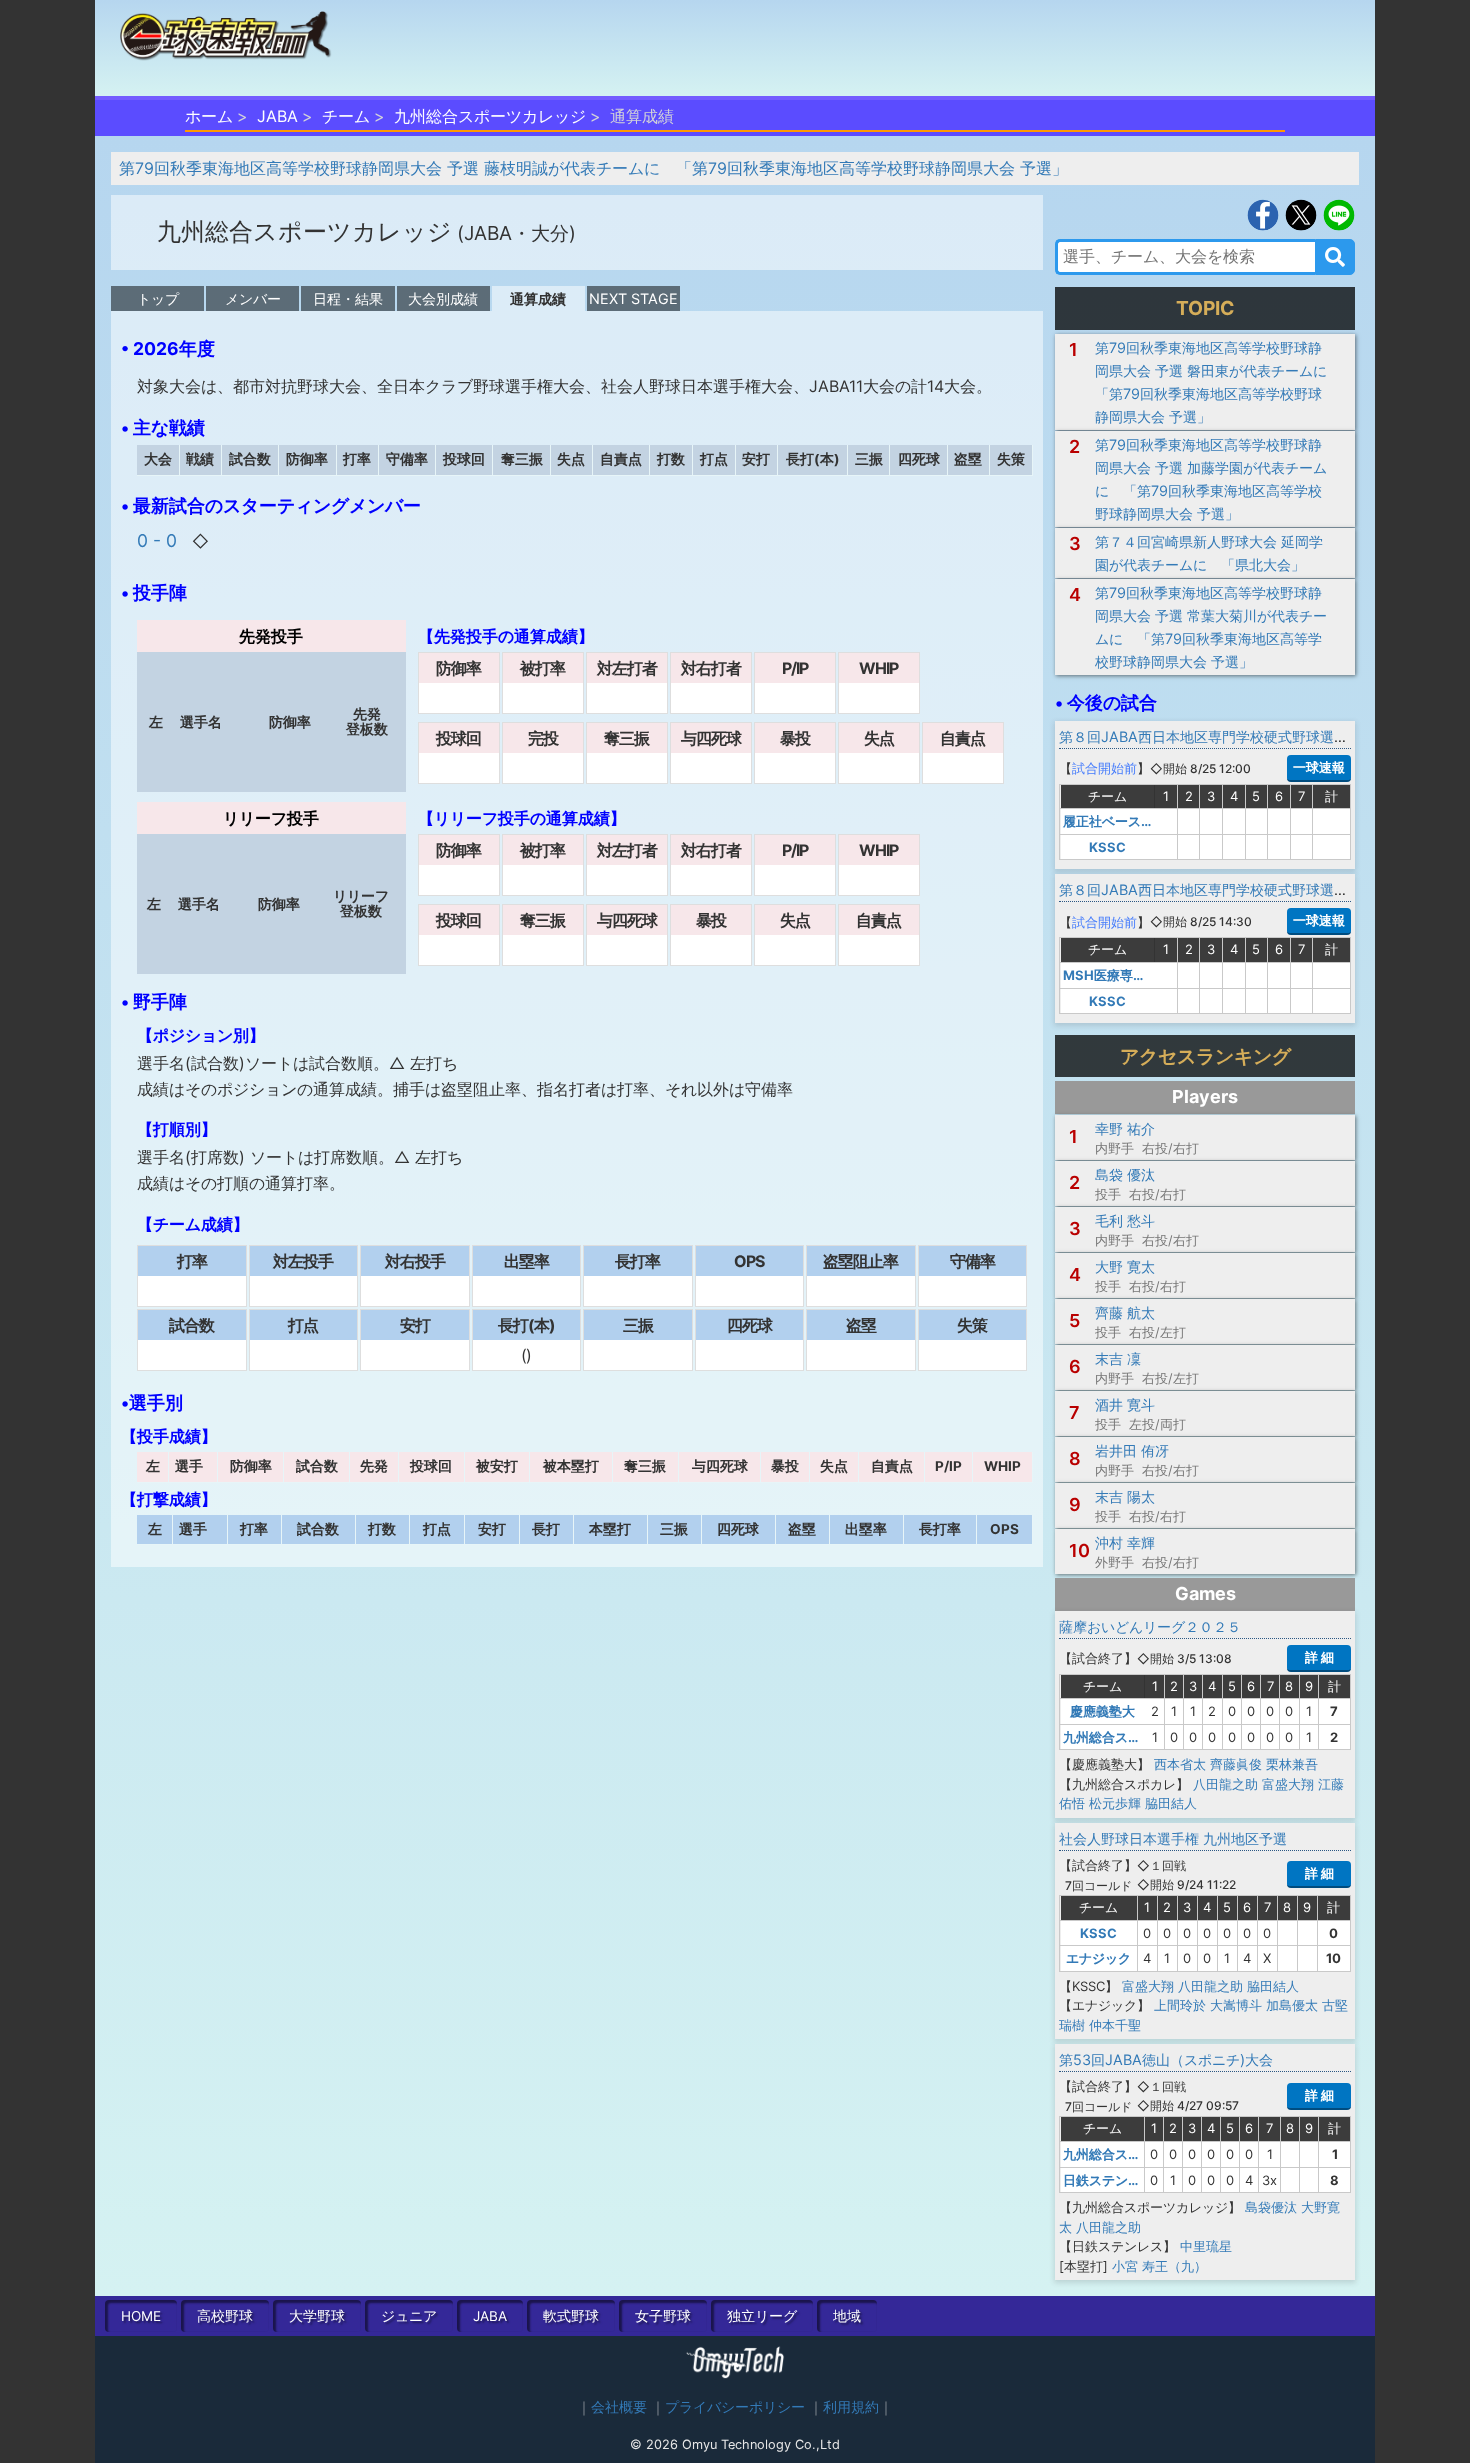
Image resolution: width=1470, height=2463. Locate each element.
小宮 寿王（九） (1159, 2266)
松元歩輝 (1115, 1803)
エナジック (1098, 1958)
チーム (346, 116)
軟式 (571, 2316)
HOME (141, 2316)
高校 (225, 2316)
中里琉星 (1206, 2246)
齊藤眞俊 (1236, 1764)
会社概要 (619, 2407)
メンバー (253, 298)
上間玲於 (1180, 2005)
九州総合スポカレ (1115, 1737)
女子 (663, 2316)
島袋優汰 (1271, 2207)
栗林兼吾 (1292, 1764)
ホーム (209, 116)
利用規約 (851, 2407)
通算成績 (538, 298)
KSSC (1107, 847)
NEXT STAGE (633, 298)
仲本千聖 (1115, 2025)
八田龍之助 (1225, 1784)
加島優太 (1292, 2005)
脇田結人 (1171, 1803)
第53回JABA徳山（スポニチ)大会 (1166, 2059)
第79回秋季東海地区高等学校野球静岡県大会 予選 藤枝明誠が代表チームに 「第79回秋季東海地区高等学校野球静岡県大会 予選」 (593, 168)
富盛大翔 (1288, 1784)
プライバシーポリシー (735, 2407)
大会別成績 (443, 298)
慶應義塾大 (1102, 1711)
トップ (158, 298)
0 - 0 (159, 540)
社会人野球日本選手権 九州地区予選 (1173, 1838)
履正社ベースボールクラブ (1141, 821)
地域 (847, 2316)
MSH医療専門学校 (1117, 975)
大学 (317, 2316)
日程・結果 (348, 298)
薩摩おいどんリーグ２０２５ (1150, 1626)
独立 (762, 2316)
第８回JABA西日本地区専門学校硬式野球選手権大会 (1224, 736)
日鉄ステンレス (1108, 2180)
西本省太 (1180, 1764)
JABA (277, 116)
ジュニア (409, 2316)
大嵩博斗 (1236, 2005)
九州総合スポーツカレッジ (490, 116)
